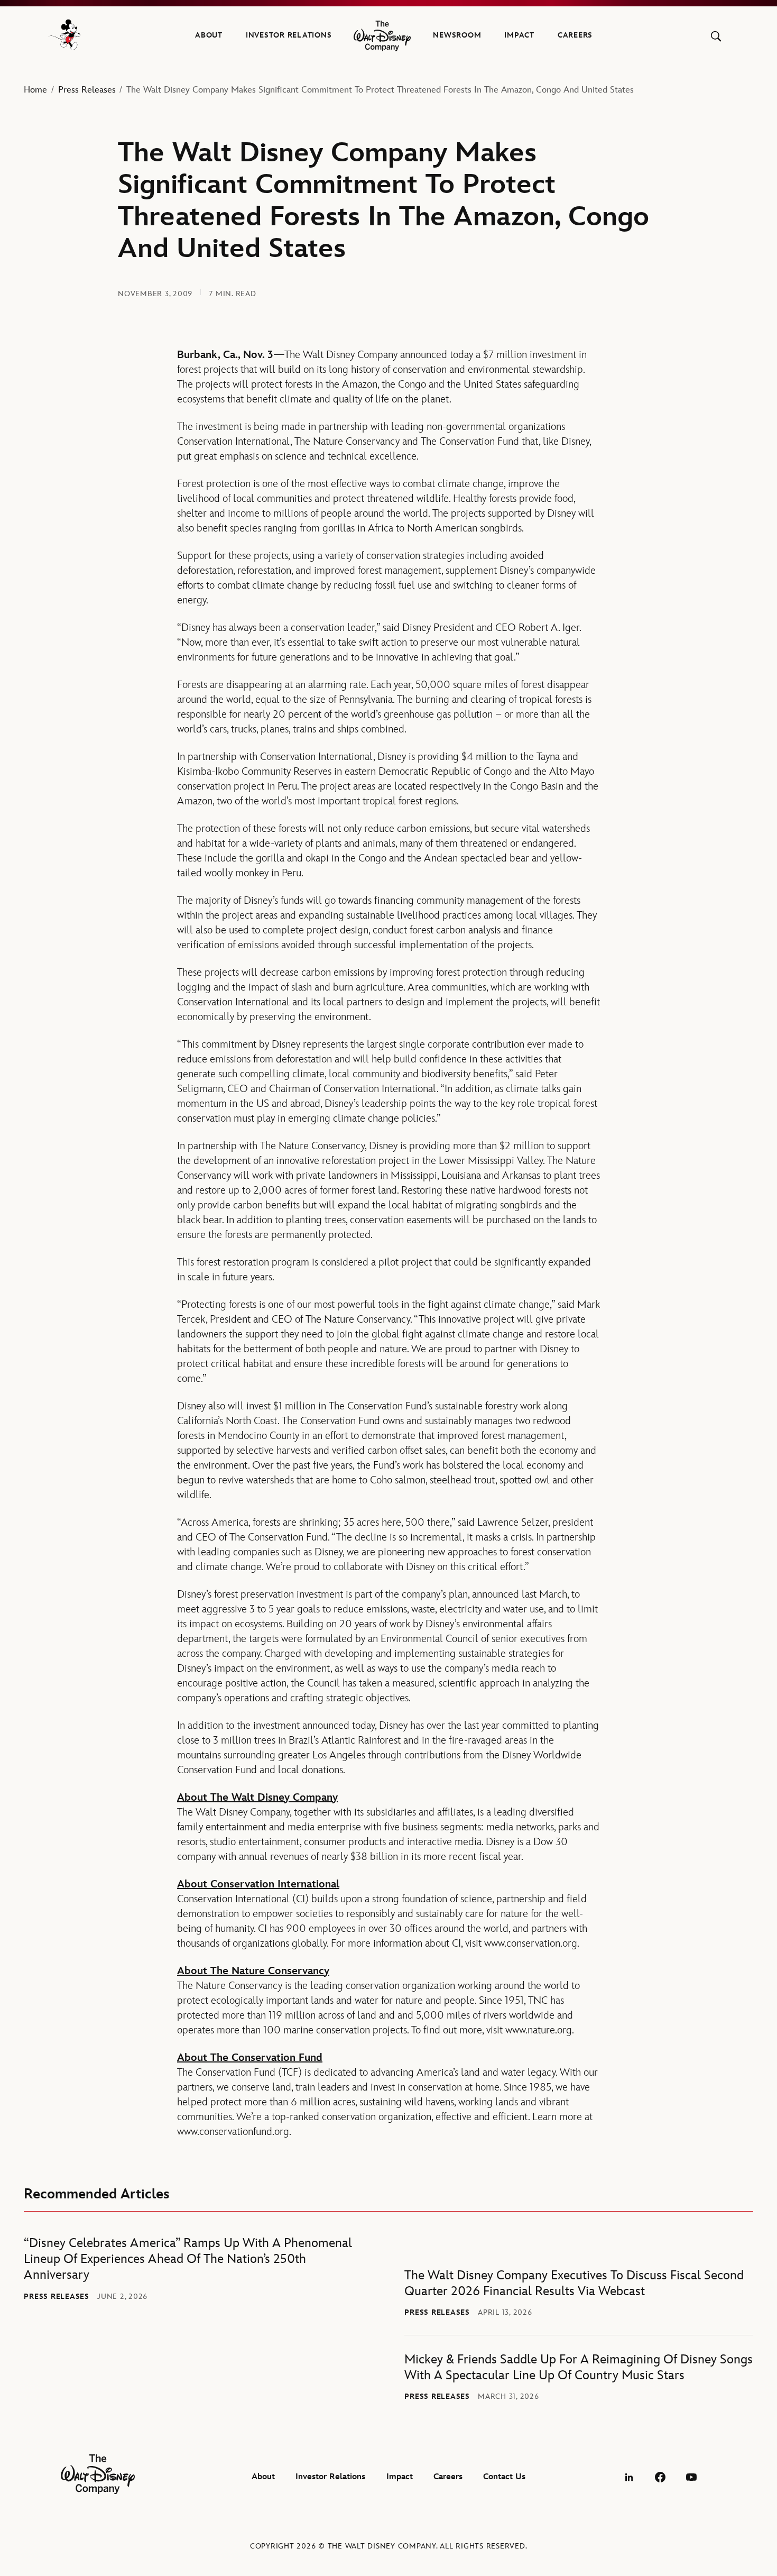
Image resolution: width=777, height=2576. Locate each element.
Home (35, 90)
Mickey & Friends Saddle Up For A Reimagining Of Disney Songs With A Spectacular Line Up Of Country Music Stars (579, 2367)
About (209, 35)
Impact (519, 35)
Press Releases (87, 90)
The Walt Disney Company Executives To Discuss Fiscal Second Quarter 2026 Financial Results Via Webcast (574, 2283)
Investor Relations (289, 35)
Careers (575, 35)
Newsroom (457, 35)
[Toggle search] (716, 36)
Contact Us (504, 2477)
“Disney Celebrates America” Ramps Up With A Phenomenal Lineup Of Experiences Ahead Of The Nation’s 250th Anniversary (188, 2259)
